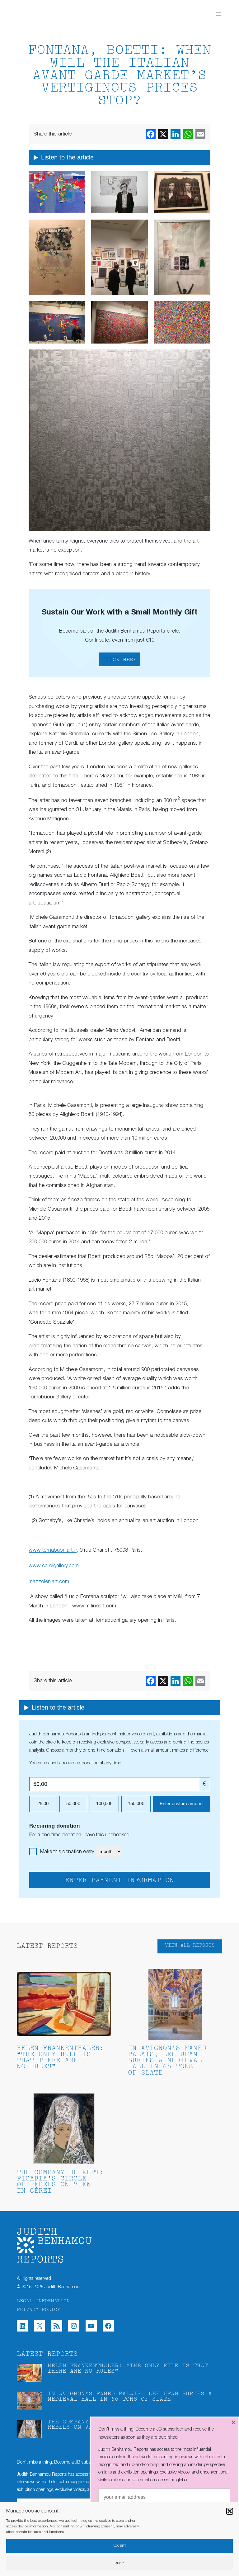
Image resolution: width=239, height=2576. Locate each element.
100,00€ (104, 1804)
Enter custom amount (182, 1804)
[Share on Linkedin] (176, 134)
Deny (119, 2563)
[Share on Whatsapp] (188, 134)
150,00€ (136, 1804)
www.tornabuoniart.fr (53, 1550)
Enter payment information (119, 1881)
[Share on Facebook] (151, 134)
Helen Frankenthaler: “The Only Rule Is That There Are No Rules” (60, 2058)
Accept (119, 2546)
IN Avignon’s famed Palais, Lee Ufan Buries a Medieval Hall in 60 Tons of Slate (167, 2061)
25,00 (43, 1804)
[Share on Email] (200, 134)
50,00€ (73, 1804)
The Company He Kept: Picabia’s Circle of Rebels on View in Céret (60, 2182)
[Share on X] (163, 134)
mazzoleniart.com (49, 1582)
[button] (230, 2511)
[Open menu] (218, 14)
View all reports (190, 1945)
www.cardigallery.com (54, 1566)
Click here (119, 660)
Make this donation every (68, 1852)
